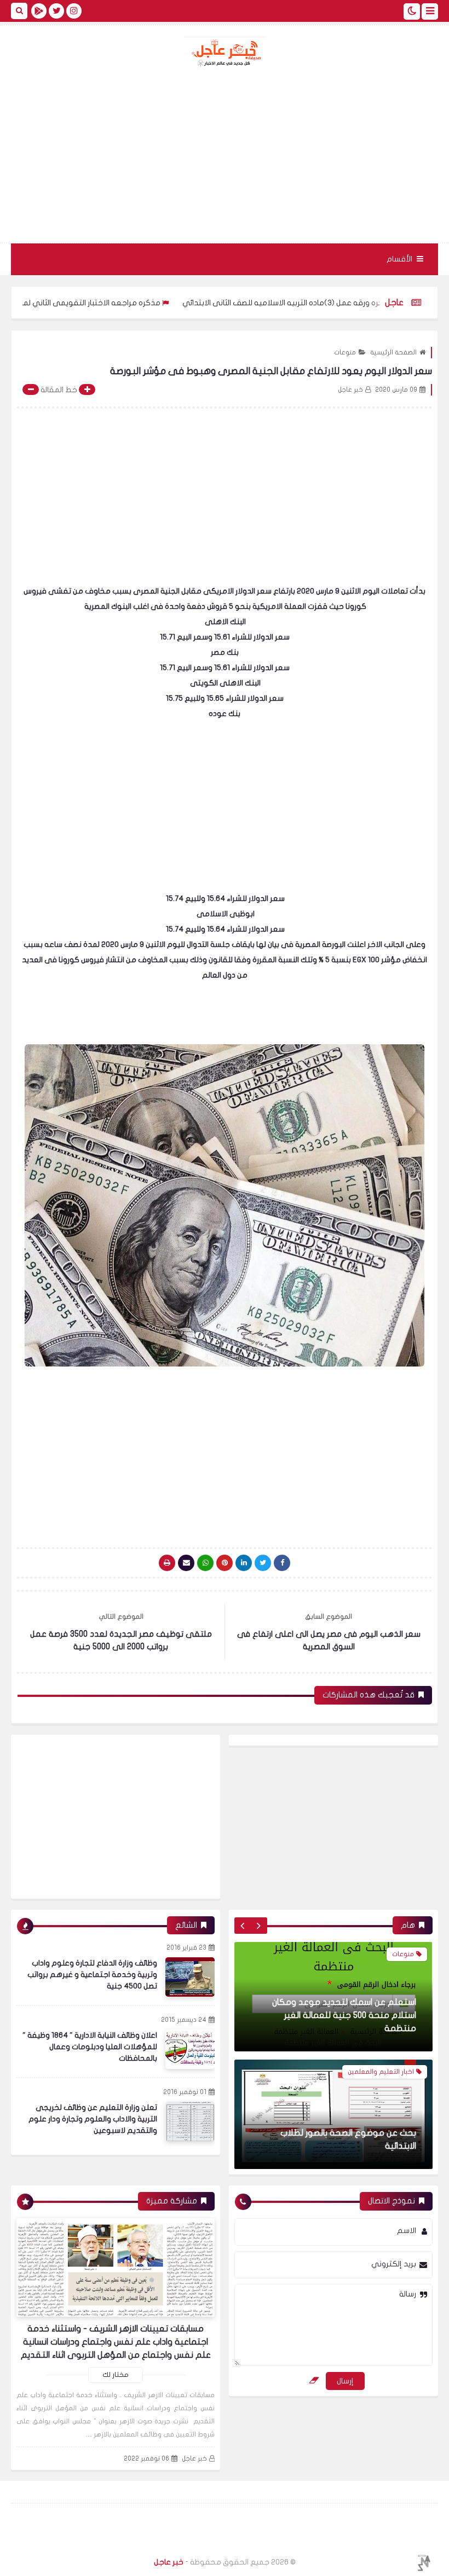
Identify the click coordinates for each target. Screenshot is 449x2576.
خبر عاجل (194, 2458)
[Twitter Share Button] (263, 1563)
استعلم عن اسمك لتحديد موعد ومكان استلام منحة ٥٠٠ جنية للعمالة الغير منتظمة (344, 2015)
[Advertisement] (225, 155)
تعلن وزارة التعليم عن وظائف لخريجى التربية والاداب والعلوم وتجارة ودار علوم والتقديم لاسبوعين (93, 2119)
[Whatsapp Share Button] (205, 1563)
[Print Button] (167, 1563)
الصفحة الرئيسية (393, 352)
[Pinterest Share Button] (244, 1563)
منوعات (345, 352)
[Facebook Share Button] (282, 1563)
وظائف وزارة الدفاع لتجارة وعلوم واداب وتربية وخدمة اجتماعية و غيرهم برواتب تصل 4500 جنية (92, 1975)
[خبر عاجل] (225, 52)
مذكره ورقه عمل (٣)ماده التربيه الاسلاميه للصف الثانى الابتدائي (342, 303)
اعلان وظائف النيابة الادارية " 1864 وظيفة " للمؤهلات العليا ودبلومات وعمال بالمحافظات (90, 2047)
